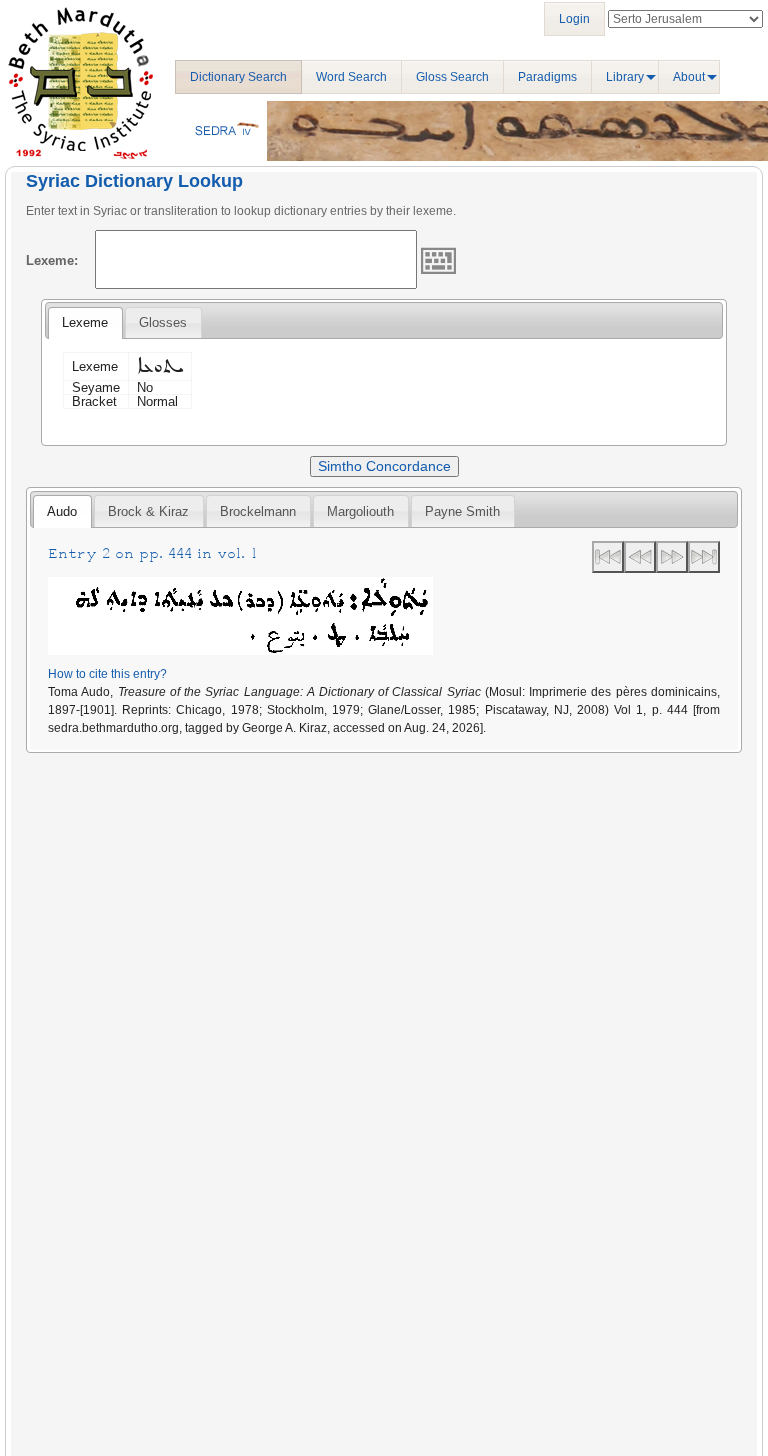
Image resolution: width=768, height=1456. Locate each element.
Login (574, 19)
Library (625, 77)
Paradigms (547, 77)
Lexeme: (52, 260)
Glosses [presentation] (163, 322)
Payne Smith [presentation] (462, 511)
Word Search (351, 77)
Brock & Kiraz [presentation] (148, 511)
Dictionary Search (238, 77)
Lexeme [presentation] (85, 322)
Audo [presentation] (62, 511)
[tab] (85, 323)
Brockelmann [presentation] (258, 511)
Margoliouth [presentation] (360, 511)
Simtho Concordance (384, 466)
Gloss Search (452, 77)
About (689, 77)
